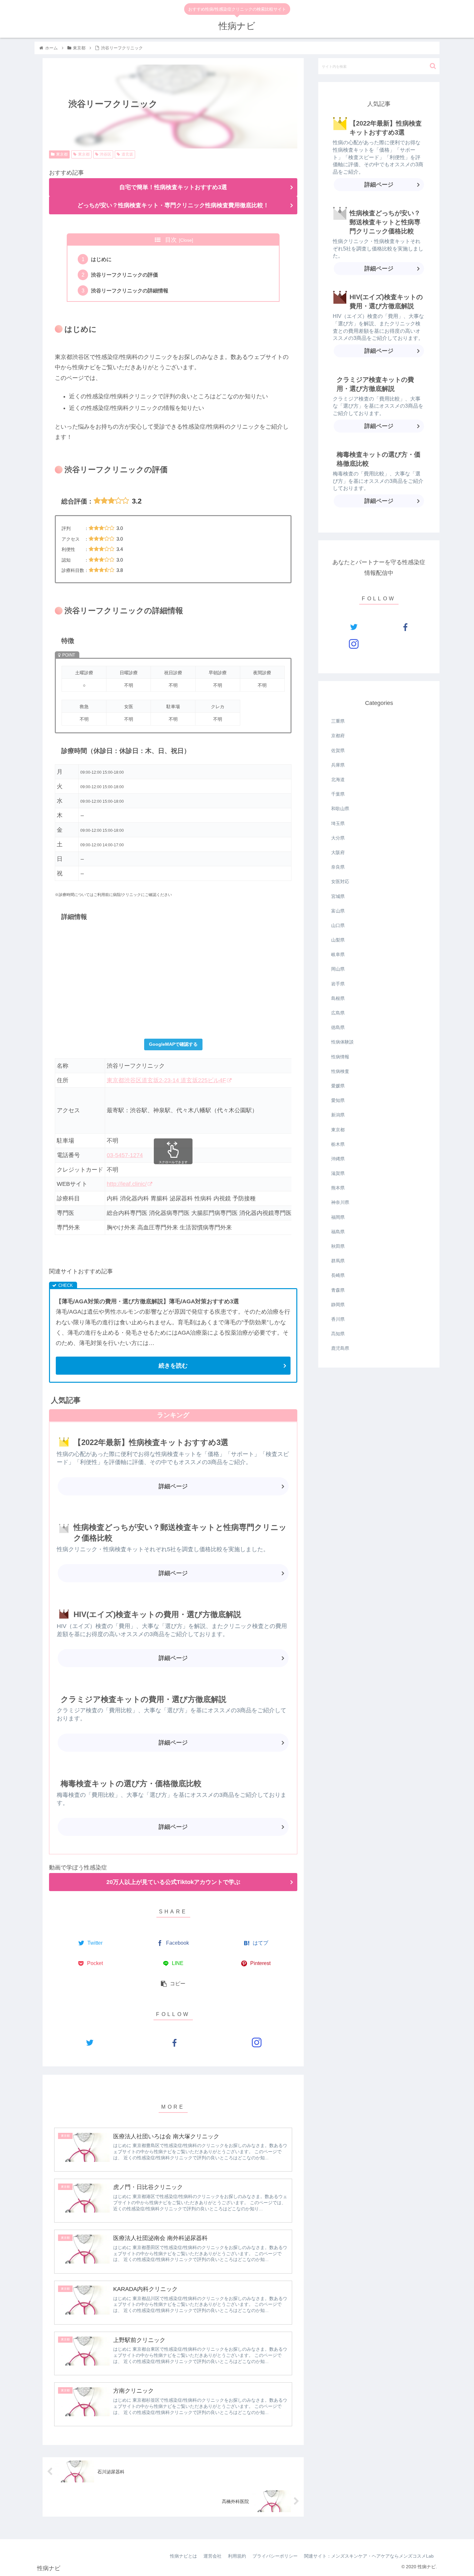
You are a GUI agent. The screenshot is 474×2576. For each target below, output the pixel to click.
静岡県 (338, 1305)
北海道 (338, 779)
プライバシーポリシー (275, 2556)
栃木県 (338, 1144)
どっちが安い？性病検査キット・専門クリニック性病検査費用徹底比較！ (173, 205)
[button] (433, 66)
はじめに (101, 259)
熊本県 (338, 1188)
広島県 (338, 1013)
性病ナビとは (183, 2556)
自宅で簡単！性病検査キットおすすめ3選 (173, 187)
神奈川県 (340, 1202)
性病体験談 (342, 1042)
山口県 (338, 925)
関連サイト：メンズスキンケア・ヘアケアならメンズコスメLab (369, 2556)
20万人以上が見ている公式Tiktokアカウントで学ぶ (173, 1882)
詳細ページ (173, 1486)
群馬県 (338, 1261)
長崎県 (338, 1275)
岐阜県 (338, 954)
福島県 (338, 1232)
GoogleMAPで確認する (173, 1044)
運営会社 (212, 2556)
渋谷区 (105, 154)
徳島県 (338, 1027)
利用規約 (237, 2556)
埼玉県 (338, 823)
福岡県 (338, 1217)
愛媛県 (338, 1086)
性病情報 (340, 1057)
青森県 (338, 1290)
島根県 (338, 998)
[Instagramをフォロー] (257, 2042)
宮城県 (338, 896)
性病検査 (340, 1071)
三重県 (338, 721)
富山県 (338, 911)
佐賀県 (338, 750)
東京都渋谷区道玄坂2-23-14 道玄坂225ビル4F (166, 1080)
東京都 (62, 154)
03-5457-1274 (125, 1155)
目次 (171, 240)
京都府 (338, 736)
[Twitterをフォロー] (89, 2042)
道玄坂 (127, 154)
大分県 (338, 838)
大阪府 (338, 852)
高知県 (338, 1334)
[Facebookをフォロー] (173, 2042)
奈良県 (338, 867)
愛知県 (338, 1100)
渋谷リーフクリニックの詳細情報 (130, 290)
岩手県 (338, 984)
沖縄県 (338, 1159)
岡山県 (338, 969)
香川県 (338, 1319)
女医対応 (340, 881)
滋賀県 (338, 1173)
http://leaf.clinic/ (127, 1184)
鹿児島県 (340, 1348)
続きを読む (173, 1366)
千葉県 (338, 794)
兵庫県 (338, 765)
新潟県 (338, 1115)
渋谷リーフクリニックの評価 (124, 275)
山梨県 (338, 940)
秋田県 (338, 1246)
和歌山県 (340, 809)
